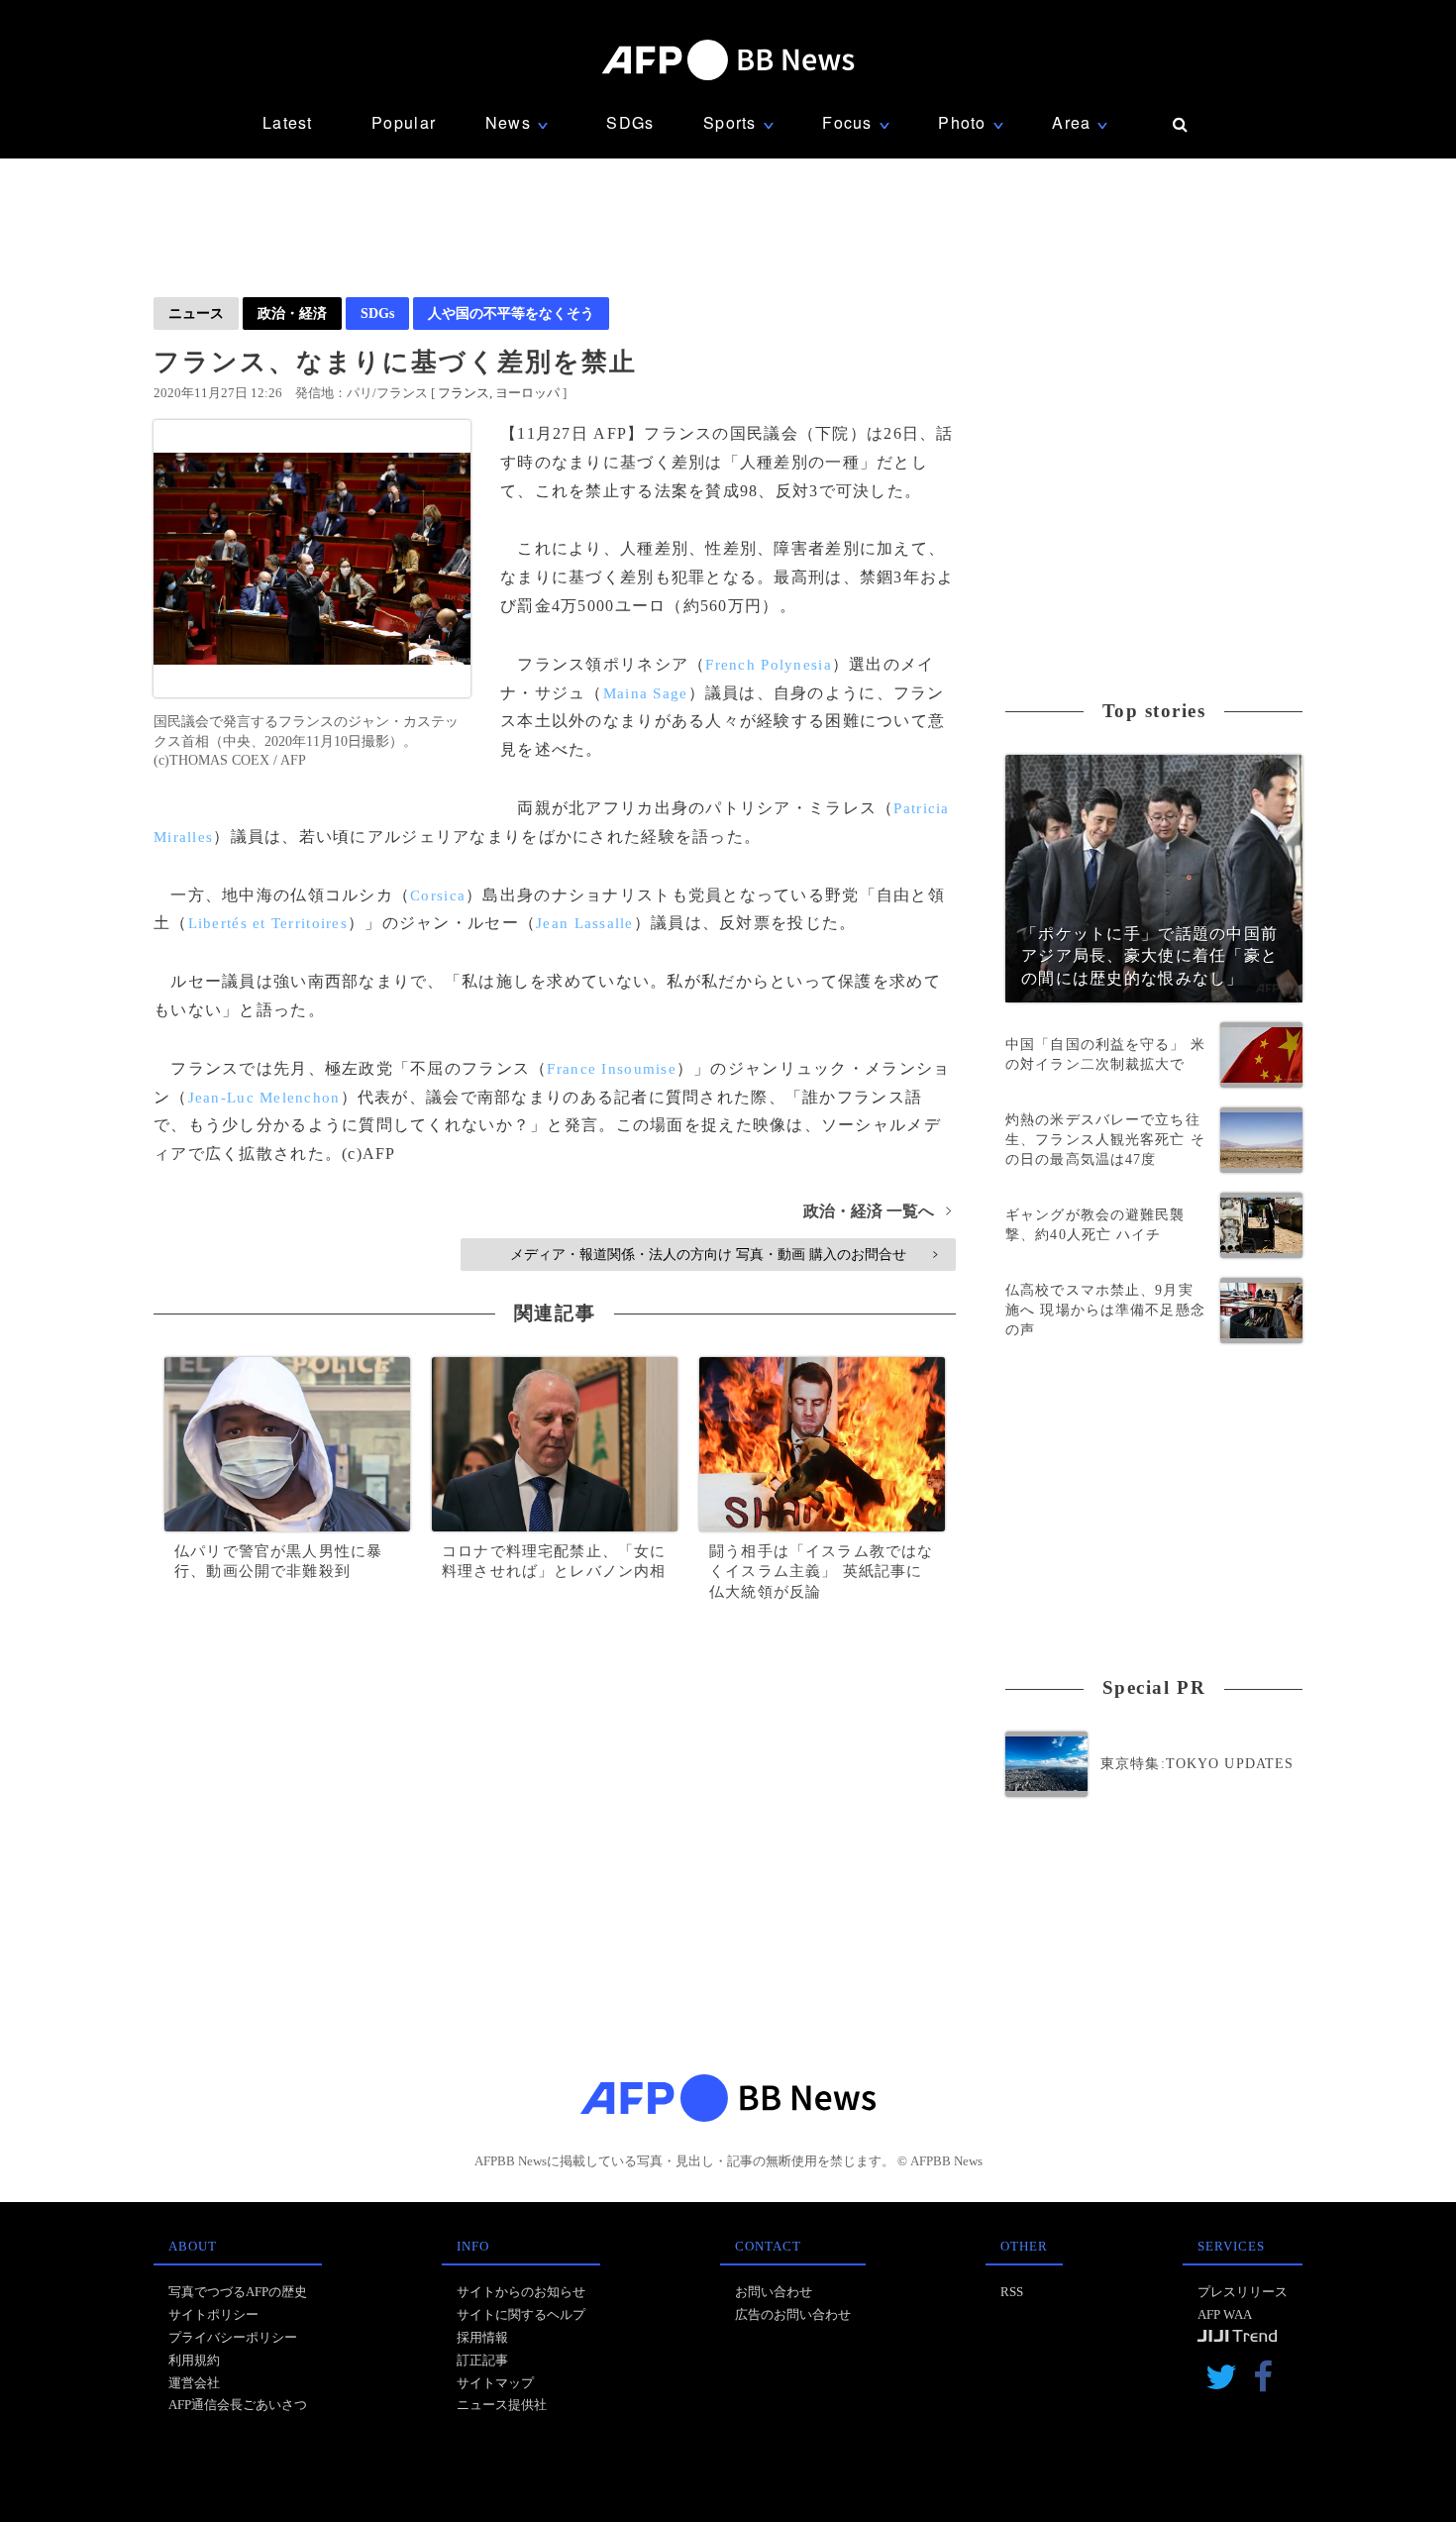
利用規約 (194, 2360)
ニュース (196, 313)
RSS (1012, 2292)
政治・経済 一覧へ (877, 1211)
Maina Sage (646, 693)
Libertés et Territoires (268, 923)
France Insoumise (611, 1069)
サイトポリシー (213, 2314)
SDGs (630, 122)
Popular (404, 122)
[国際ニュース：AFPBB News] (728, 60)
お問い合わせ (774, 2292)
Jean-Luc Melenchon (264, 1098)
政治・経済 (292, 313)
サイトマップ (495, 2383)
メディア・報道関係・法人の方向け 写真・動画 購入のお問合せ (724, 1254)
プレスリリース (1243, 2292)
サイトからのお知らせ (521, 2292)
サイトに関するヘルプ (521, 2314)
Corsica (438, 895)
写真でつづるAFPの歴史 (238, 2292)
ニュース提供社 (502, 2405)
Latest (288, 122)
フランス (464, 393)
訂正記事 (482, 2360)
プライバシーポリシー (233, 2337)
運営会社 (194, 2383)
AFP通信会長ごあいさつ (238, 2405)
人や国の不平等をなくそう (511, 313)
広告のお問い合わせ (793, 2314)
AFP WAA (1225, 2314)
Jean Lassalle (585, 923)
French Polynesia (768, 665)
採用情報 (482, 2337)
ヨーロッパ (527, 393)
